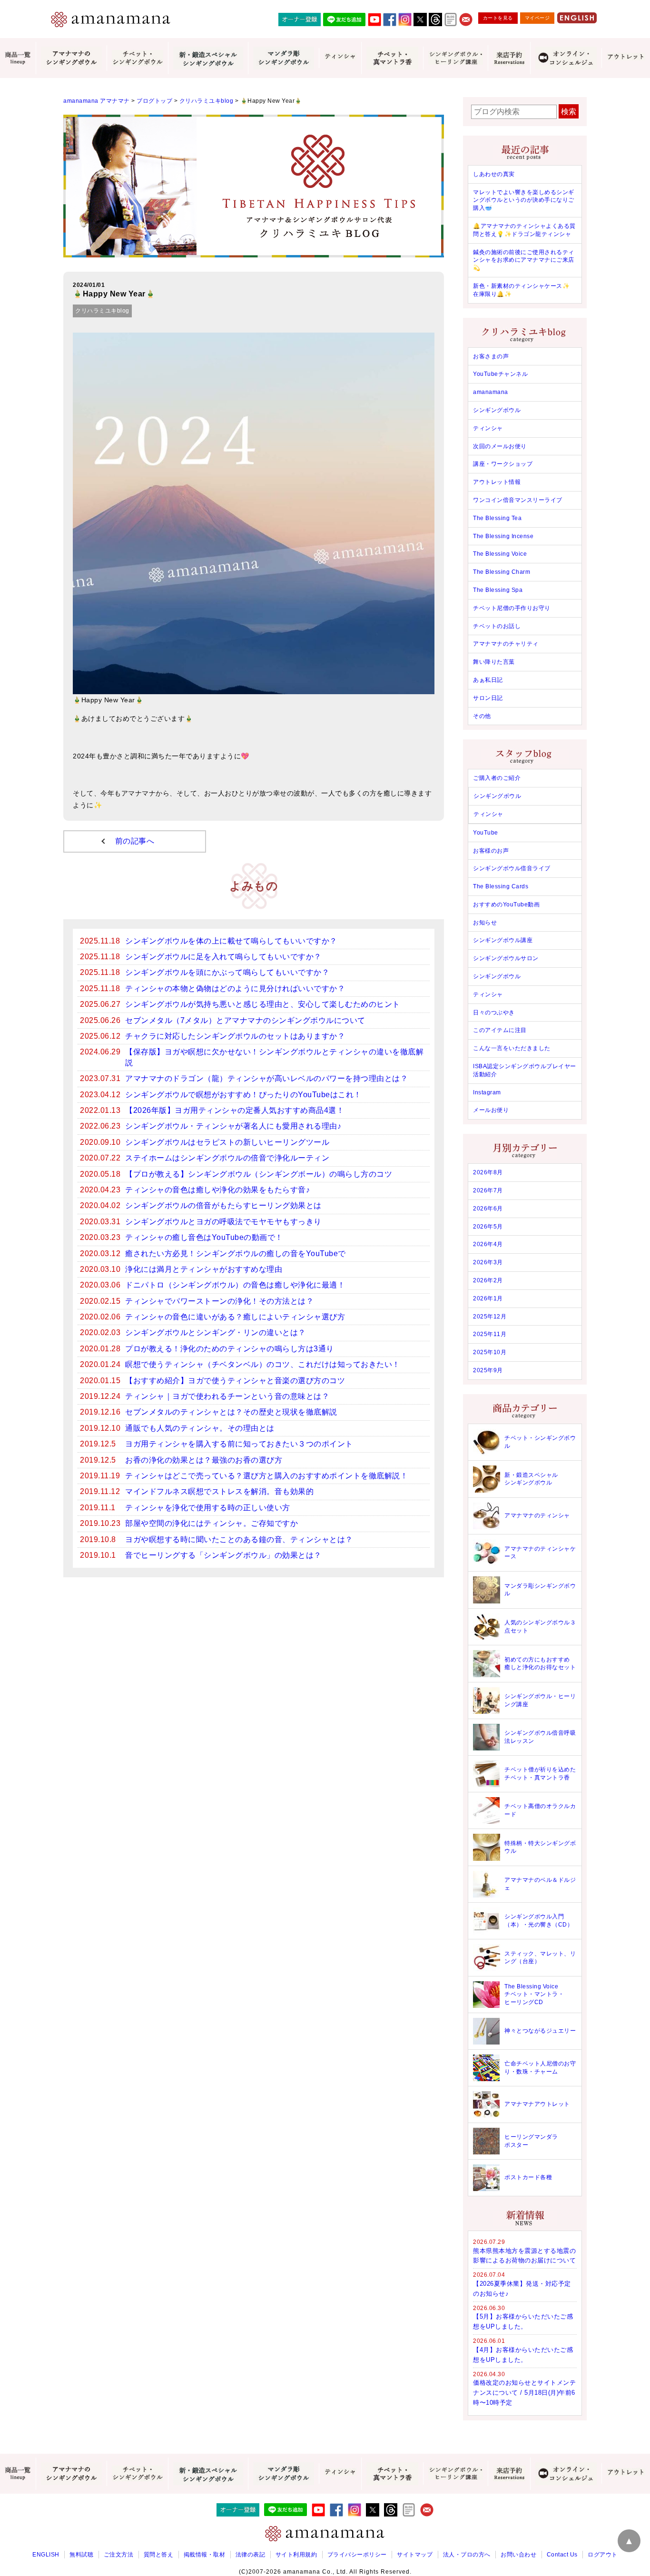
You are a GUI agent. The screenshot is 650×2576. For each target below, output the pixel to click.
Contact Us (562, 2555)
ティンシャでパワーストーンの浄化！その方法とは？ (219, 1301)
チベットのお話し (497, 626)
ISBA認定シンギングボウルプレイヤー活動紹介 (525, 1070)
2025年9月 (488, 1370)
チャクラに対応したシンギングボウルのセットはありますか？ (235, 1036)
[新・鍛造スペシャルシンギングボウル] (208, 58)
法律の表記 (251, 2555)
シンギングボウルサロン (506, 958)
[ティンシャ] (340, 58)
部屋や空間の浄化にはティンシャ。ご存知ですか (212, 1523)
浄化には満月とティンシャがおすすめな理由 (204, 1269)
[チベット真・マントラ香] (392, 58)
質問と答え (159, 2555)
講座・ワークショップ (503, 464)
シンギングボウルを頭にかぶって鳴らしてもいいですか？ (227, 972)
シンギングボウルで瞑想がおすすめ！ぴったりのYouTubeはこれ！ (243, 1095)
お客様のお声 (491, 851)
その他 (482, 716)
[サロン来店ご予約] (509, 58)
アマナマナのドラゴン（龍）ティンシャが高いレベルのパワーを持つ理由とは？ (266, 1078)
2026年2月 (488, 1280)
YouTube (486, 833)
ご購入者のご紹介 (497, 778)
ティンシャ (488, 428)
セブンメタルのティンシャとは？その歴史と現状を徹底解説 (231, 1412)
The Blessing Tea (497, 518)
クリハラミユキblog (102, 311)
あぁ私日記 (488, 680)
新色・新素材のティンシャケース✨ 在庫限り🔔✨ (521, 290)
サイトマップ (415, 2555)
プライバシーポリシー (357, 2555)
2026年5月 (488, 1227)
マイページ (537, 18)
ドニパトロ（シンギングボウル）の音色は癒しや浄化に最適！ (235, 1285)
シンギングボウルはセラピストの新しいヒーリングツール (227, 1142)
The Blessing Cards (501, 886)
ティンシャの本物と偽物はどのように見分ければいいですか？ (235, 988)
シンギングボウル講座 (503, 940)
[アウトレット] (626, 58)
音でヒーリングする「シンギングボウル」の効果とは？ (223, 1555)
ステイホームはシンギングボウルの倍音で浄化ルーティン (227, 1158)
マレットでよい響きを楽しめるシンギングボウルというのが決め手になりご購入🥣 (524, 200)
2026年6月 (488, 1209)
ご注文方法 (119, 2555)
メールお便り (491, 1110)
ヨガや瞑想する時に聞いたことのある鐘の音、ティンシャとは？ (239, 1539)
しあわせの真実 (494, 174)
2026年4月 (488, 1244)
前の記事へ (135, 841)
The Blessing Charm (502, 572)
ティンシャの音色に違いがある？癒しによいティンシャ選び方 (235, 1317)
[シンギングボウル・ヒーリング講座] (455, 58)
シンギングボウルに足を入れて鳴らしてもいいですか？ (223, 957)
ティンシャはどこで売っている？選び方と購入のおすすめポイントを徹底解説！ (266, 1476)
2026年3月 (488, 1262)
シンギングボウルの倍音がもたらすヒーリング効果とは (223, 1205)
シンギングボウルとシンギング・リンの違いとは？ (216, 1332)
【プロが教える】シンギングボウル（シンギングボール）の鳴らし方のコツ (259, 1174)
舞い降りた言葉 (494, 662)
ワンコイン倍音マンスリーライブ (518, 500)
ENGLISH (46, 2555)
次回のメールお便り (500, 446)
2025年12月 (490, 1317)
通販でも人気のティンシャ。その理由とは (200, 1428)
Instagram (487, 1092)
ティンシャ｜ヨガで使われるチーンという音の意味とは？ (227, 1396)
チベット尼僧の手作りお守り (512, 608)
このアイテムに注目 (500, 1030)
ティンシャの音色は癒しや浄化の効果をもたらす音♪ (217, 1190)
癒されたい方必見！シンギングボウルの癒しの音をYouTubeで (236, 1254)
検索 (569, 112)
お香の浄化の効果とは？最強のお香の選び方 (204, 1460)
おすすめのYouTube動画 (506, 905)
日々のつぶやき (494, 1013)
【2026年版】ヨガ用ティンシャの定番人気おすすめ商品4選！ (235, 1110)
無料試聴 (81, 2555)
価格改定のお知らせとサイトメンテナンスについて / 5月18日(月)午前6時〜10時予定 (524, 2393)
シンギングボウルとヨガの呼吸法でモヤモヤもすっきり (223, 1222)
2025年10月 (490, 1352)
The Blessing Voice (500, 554)
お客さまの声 (491, 356)
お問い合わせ (518, 2555)
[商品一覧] (18, 58)
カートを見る (498, 18)
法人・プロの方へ (467, 2555)
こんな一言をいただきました (512, 1048)
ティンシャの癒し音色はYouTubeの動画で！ (204, 1237)
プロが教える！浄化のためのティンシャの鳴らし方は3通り (230, 1349)
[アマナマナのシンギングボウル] (71, 58)
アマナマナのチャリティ (506, 644)
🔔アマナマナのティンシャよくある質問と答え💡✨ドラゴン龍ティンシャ (524, 230)
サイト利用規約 (296, 2555)
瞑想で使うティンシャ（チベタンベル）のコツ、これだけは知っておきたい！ (263, 1364)
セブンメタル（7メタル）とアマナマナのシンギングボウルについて (245, 1020)
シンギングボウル (497, 410)
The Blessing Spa (498, 590)
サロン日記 (488, 698)
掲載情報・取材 (205, 2555)
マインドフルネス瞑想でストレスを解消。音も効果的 (219, 1491)
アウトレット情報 (497, 482)
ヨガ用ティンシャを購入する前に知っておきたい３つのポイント (239, 1444)
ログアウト (603, 2555)
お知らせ (485, 923)
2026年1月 (488, 1298)
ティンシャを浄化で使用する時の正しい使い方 (208, 1508)
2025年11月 (490, 1334)
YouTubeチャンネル (500, 374)
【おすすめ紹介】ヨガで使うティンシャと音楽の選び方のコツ (235, 1381)
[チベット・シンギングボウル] (137, 58)
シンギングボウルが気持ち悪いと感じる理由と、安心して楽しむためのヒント (263, 1004)
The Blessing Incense (503, 536)
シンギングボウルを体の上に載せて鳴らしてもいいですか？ (231, 941)
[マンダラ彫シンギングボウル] (283, 58)
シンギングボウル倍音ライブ (512, 868)
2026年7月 (488, 1190)
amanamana (491, 392)
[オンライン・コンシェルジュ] (566, 58)
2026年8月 (488, 1172)
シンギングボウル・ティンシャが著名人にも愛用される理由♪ (233, 1126)
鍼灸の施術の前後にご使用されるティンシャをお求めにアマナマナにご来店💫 (524, 260)
